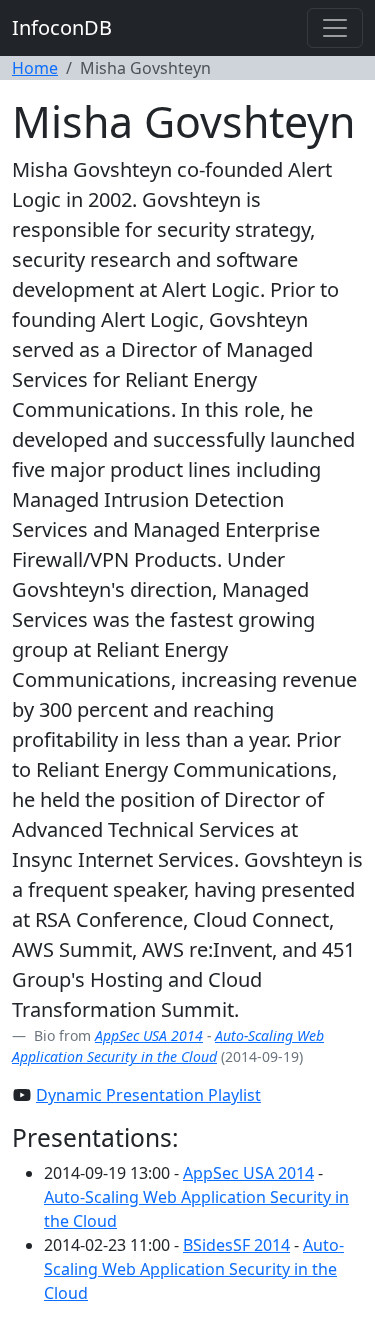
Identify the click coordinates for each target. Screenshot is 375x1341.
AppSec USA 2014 (149, 1035)
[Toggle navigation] (335, 28)
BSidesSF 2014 (236, 1245)
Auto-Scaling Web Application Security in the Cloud (194, 1269)
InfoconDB (62, 27)
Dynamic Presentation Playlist (148, 1095)
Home (35, 68)
